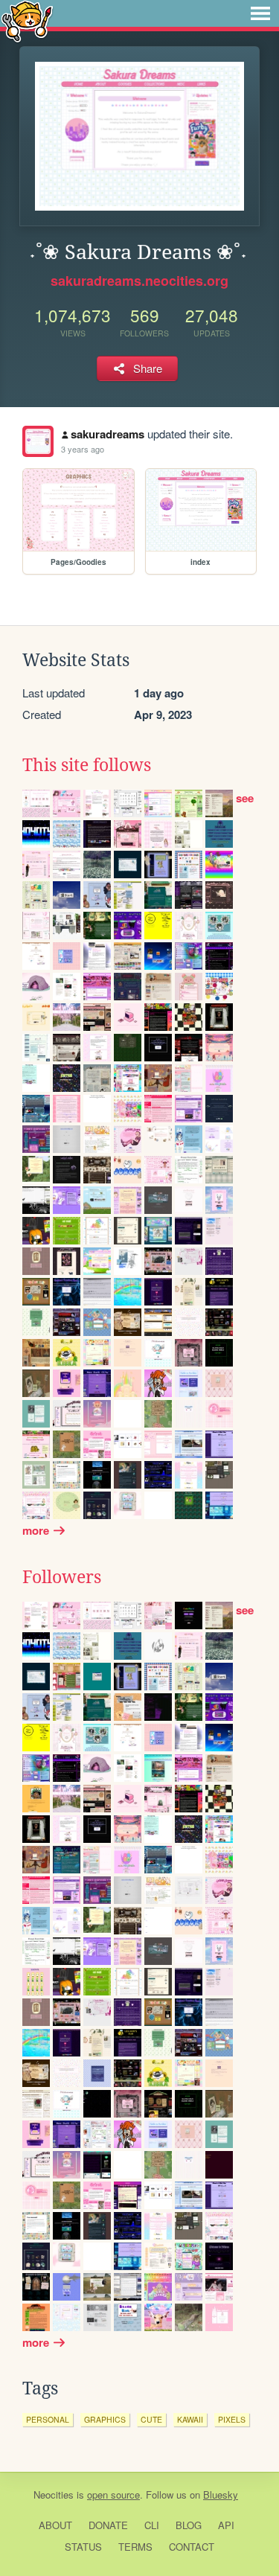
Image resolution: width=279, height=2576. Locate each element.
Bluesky (221, 2494)
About (55, 2525)
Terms (135, 2547)
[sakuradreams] (38, 441)
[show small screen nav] (260, 13)
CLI (152, 2525)
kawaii (190, 2419)
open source (113, 2494)
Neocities (54, 2494)
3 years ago (83, 449)
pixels (232, 2419)
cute (151, 2419)
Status (83, 2547)
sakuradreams (108, 434)
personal (48, 2419)
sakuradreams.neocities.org (139, 281)
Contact (192, 2547)
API (226, 2525)
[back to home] (27, 20)
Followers (62, 1577)
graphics (105, 2419)
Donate (108, 2525)
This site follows (87, 765)
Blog (189, 2525)
